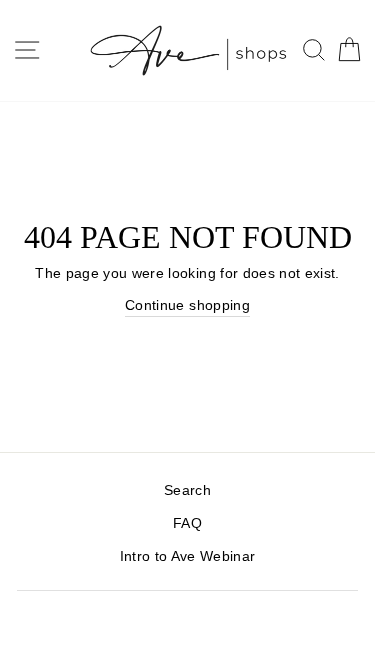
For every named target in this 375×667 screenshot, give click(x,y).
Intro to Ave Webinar (188, 556)
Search (187, 490)
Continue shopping (187, 305)
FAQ (187, 523)
